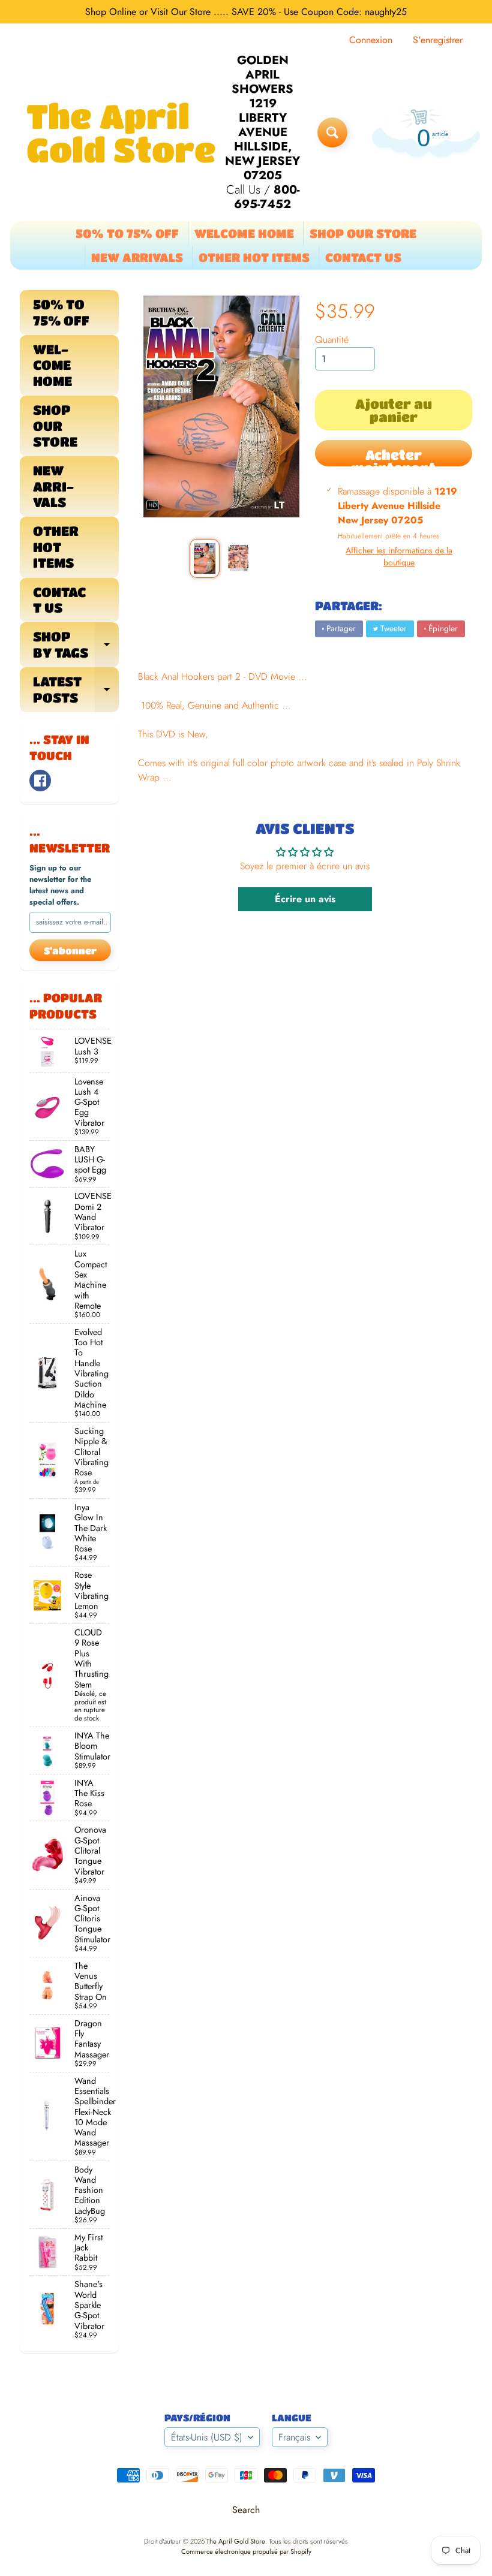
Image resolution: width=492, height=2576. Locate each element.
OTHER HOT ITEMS (254, 257)
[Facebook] (40, 781)
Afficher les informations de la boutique (399, 556)
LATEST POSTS (76, 689)
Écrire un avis (305, 899)
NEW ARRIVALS (137, 257)
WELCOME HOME (244, 234)
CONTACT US (363, 257)
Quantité (332, 340)
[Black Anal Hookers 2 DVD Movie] (205, 558)
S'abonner (70, 950)
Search (246, 2510)
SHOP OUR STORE (363, 234)
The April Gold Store (121, 132)
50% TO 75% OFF (127, 234)
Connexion (371, 40)
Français (294, 2437)
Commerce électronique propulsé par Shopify (246, 2551)
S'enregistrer (438, 40)
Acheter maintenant (393, 457)
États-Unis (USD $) (207, 2437)
